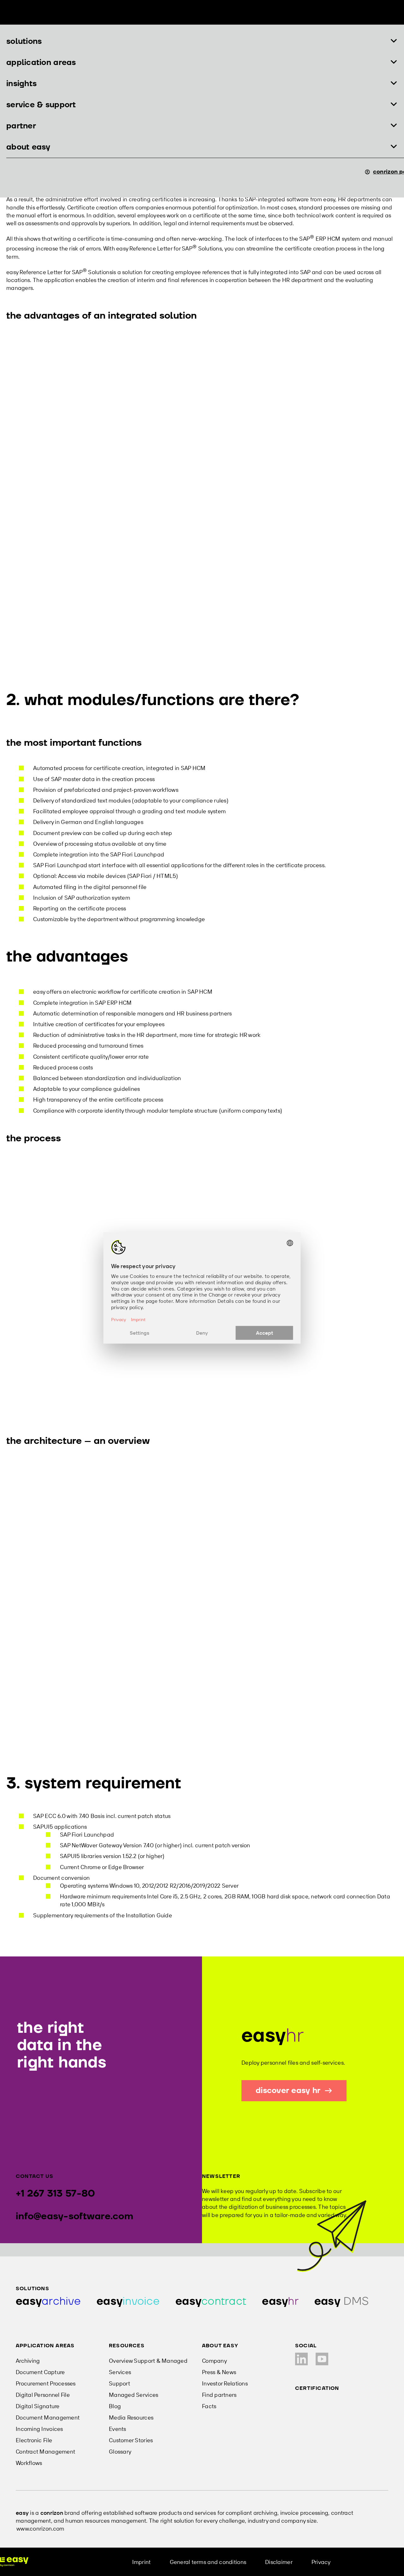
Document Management (48, 2417)
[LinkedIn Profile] (301, 2359)
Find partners (219, 2395)
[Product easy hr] (280, 2301)
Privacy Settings (371, 2562)
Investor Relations (225, 2383)
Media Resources (131, 2417)
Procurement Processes (46, 2383)
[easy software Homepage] (14, 2562)
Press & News (219, 2372)
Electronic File (34, 2440)
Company (214, 2361)
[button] (202, 41)
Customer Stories (131, 2440)
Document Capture (40, 2372)
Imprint (142, 2562)
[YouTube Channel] (322, 2359)
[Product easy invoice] (128, 2301)
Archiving (28, 2361)
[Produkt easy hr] (342, 2301)
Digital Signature (38, 2406)
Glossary (120, 2452)
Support (119, 2383)
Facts (209, 2406)
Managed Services (134, 2395)
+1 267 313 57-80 (55, 2194)
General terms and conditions (208, 2562)
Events (118, 2429)
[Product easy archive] (48, 2301)
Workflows (29, 2463)
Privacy (321, 2562)
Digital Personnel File (43, 2395)
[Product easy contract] (211, 2301)
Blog (115, 2406)
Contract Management (45, 2452)
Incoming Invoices (39, 2429)
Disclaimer (279, 2562)
